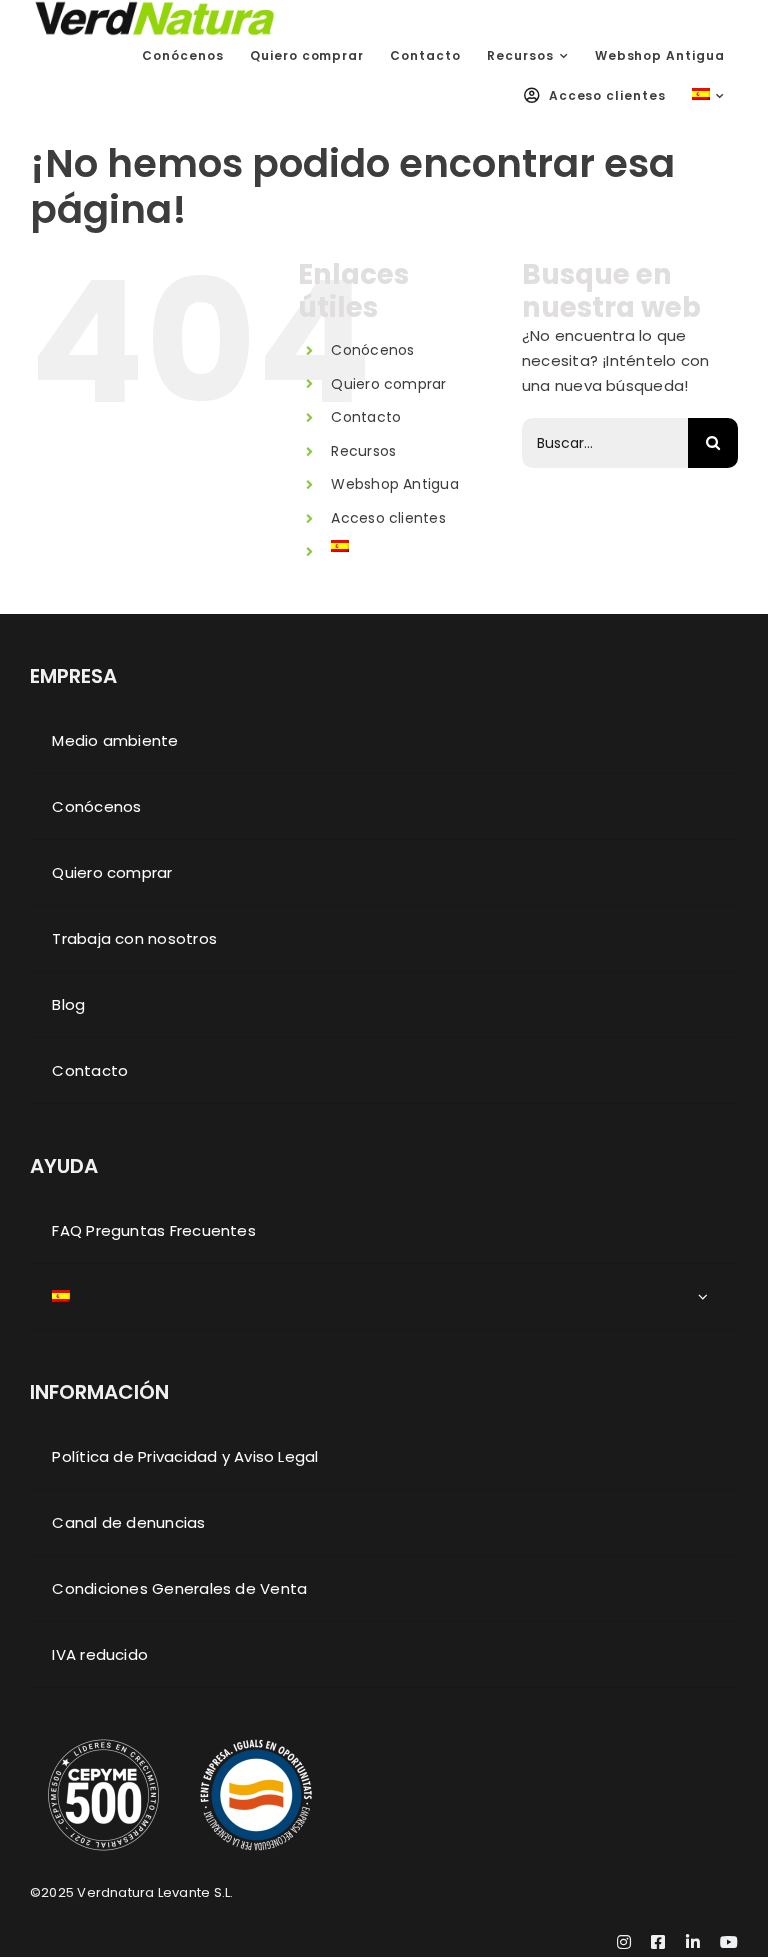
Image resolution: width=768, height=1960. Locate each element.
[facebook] (658, 1942)
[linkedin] (693, 1942)
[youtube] (729, 1942)
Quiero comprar (388, 384)
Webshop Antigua (394, 484)
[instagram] (624, 1942)
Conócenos (372, 350)
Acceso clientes (388, 518)
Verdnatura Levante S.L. (155, 1892)
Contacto (366, 417)
